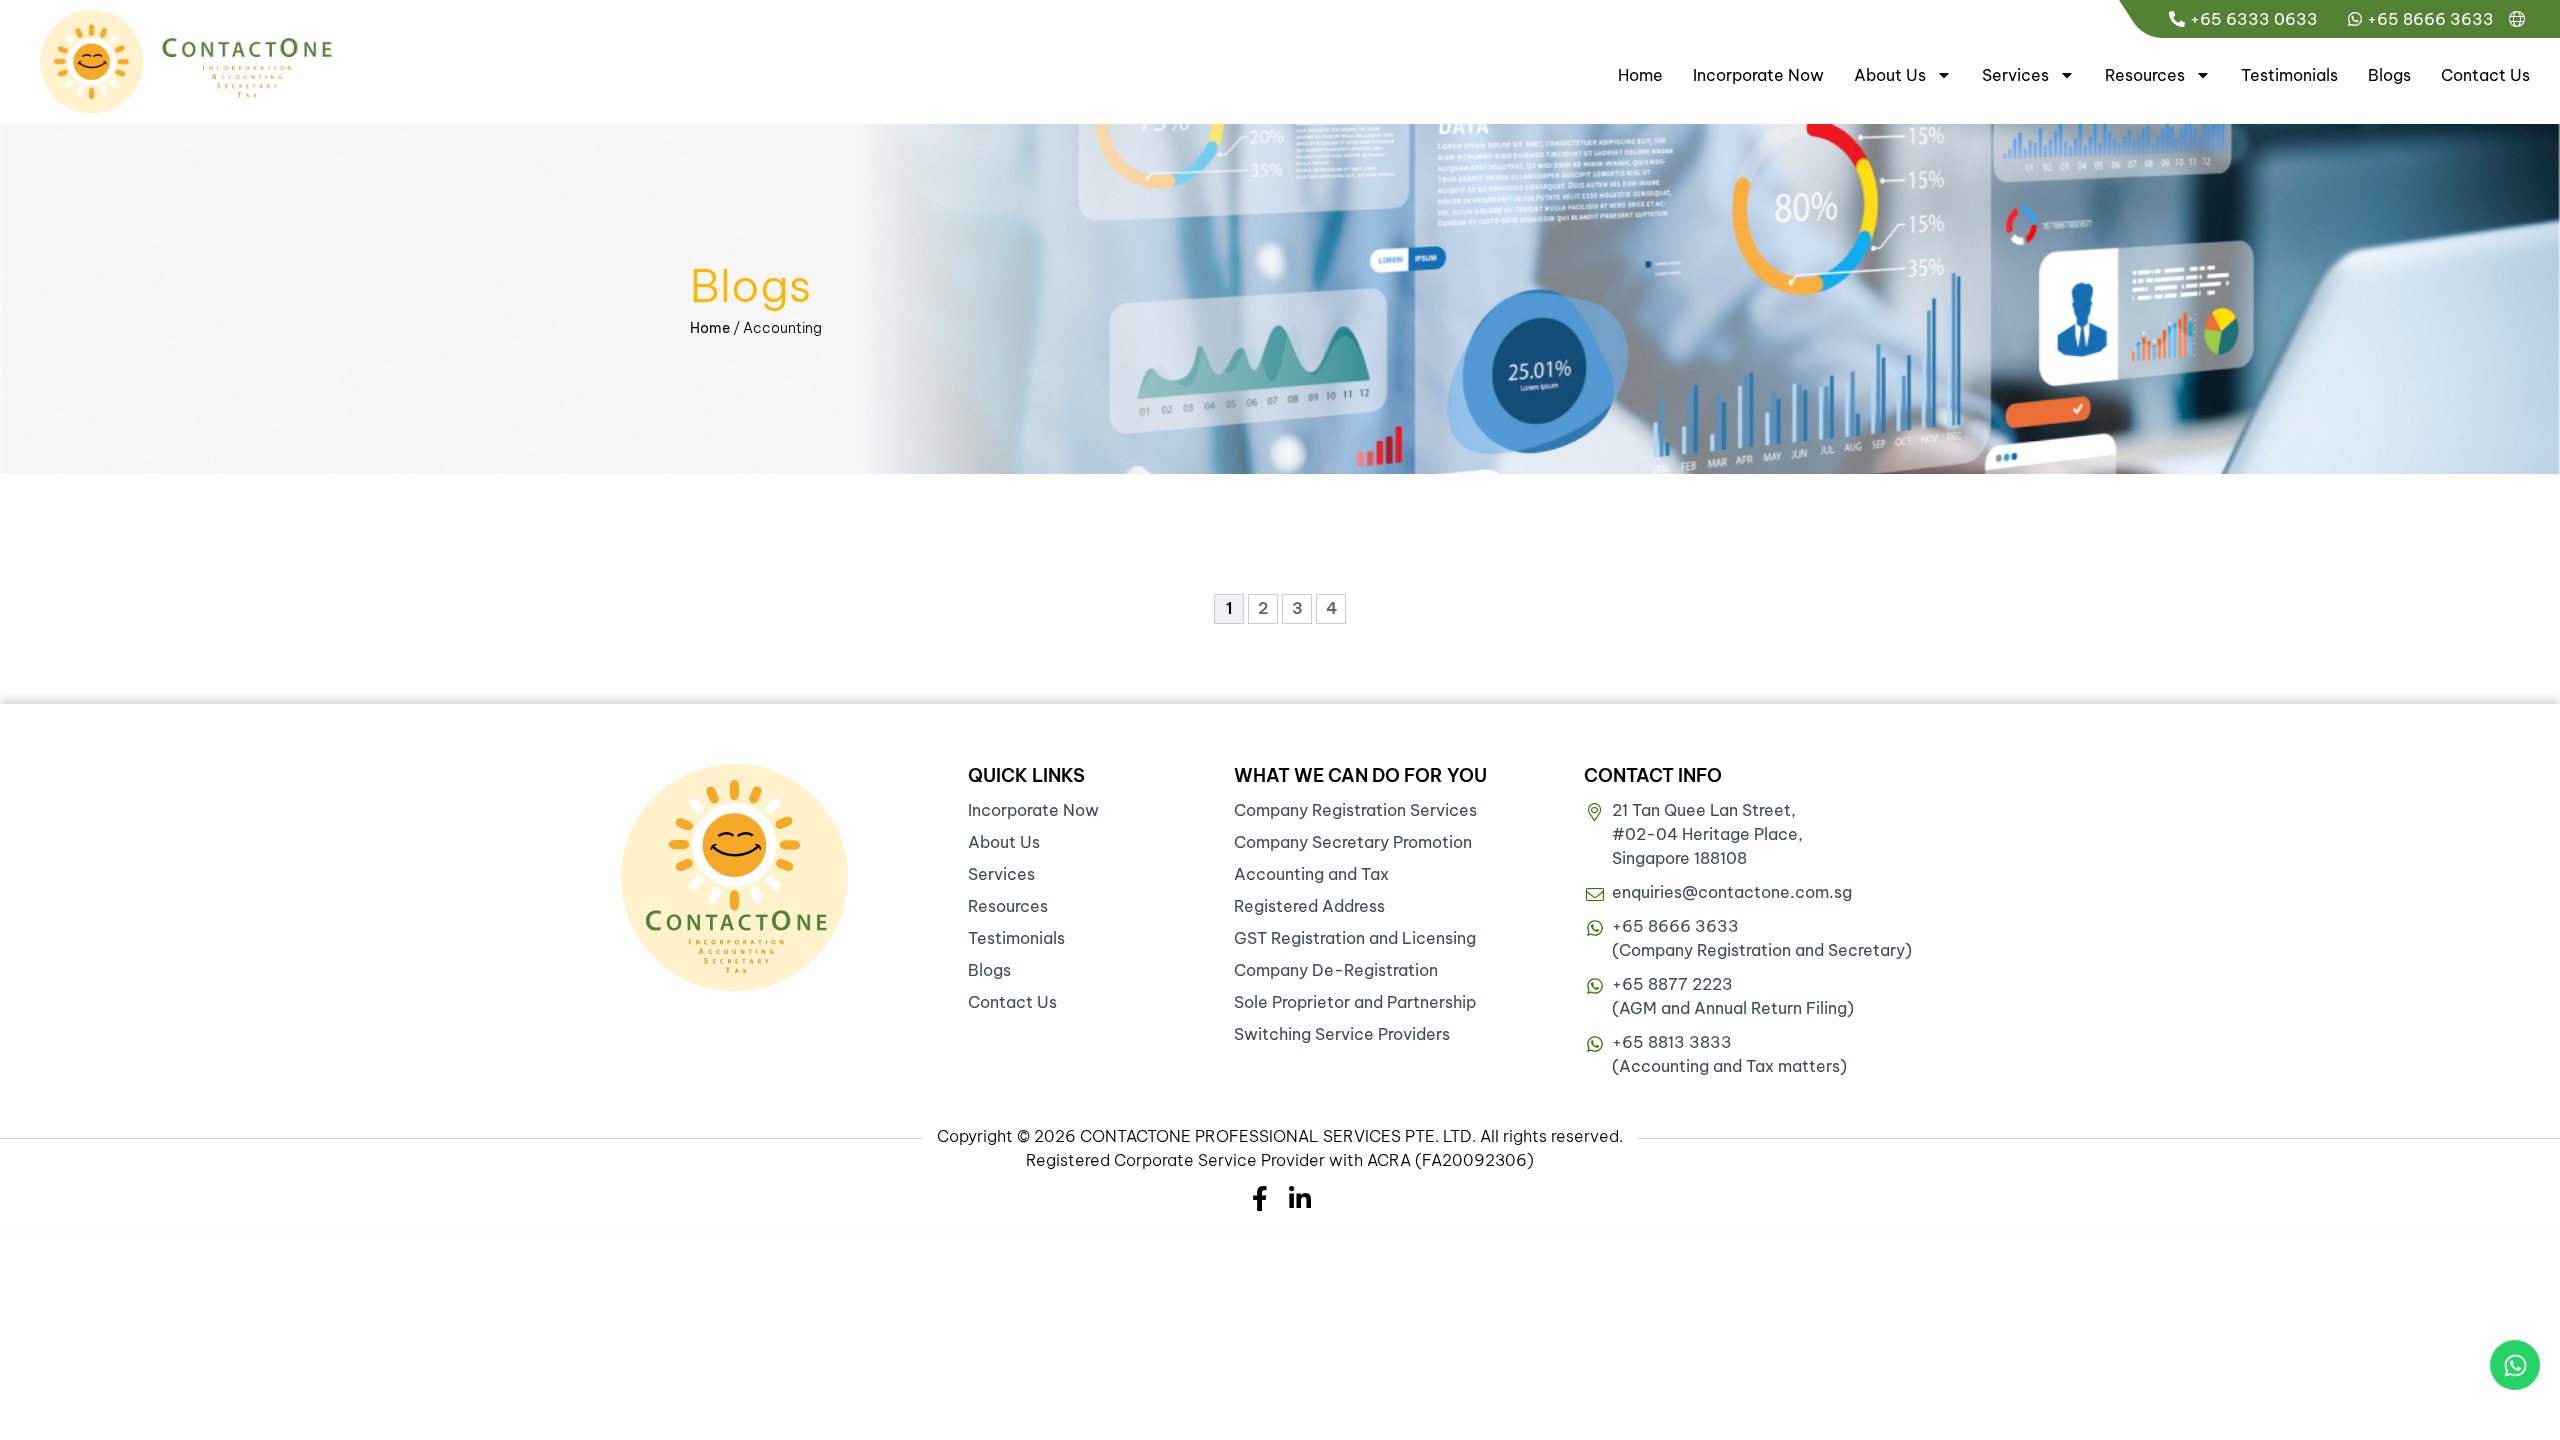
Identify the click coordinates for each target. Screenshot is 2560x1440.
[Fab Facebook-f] (1260, 1198)
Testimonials (2289, 75)
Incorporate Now (1758, 75)
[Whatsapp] (2515, 1365)
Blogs (2389, 75)
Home (1640, 75)
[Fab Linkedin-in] (1300, 1198)
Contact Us (2485, 75)
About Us (1890, 75)
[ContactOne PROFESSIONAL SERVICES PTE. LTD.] (734, 877)
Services (2015, 75)
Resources (2145, 75)
